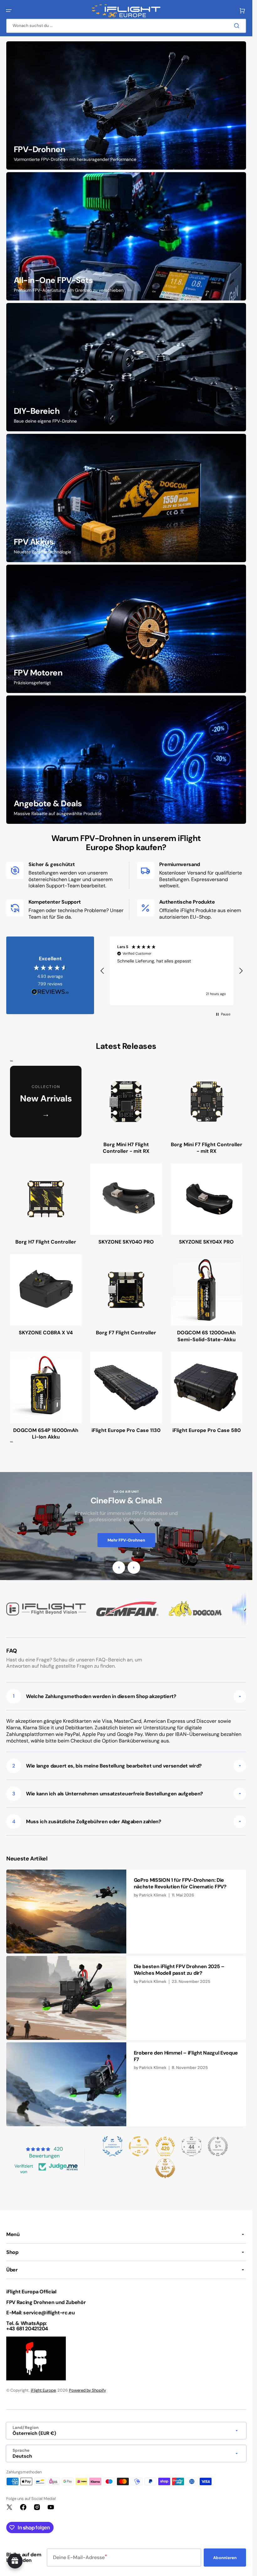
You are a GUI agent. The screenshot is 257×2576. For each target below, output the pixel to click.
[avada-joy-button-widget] (15, 2561)
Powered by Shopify (87, 2390)
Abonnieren (225, 2558)
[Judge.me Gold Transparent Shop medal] (139, 2146)
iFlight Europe (43, 2390)
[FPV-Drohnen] (126, 105)
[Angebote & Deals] (126, 760)
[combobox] (126, 26)
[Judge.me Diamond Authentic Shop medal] (113, 2146)
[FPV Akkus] (126, 498)
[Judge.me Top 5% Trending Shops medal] (218, 2146)
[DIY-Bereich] (126, 367)
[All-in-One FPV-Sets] (126, 236)
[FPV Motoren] (126, 629)
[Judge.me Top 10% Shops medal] (165, 2168)
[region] (172, 971)
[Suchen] (238, 26)
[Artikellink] (126, 1911)
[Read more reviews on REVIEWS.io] (50, 992)
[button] (9, 11)
